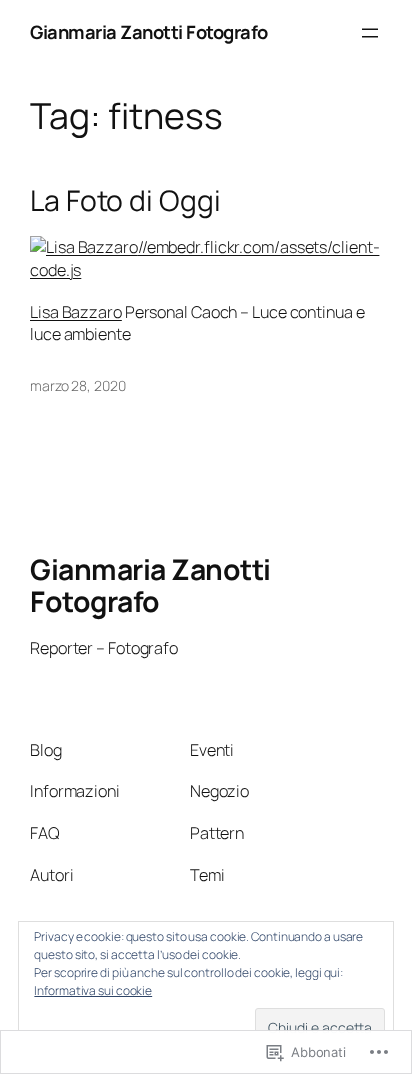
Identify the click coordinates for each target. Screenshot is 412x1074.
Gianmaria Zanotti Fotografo (149, 32)
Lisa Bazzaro (76, 312)
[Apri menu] (370, 33)
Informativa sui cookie (93, 990)
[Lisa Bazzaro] (84, 247)
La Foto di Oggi (125, 201)
